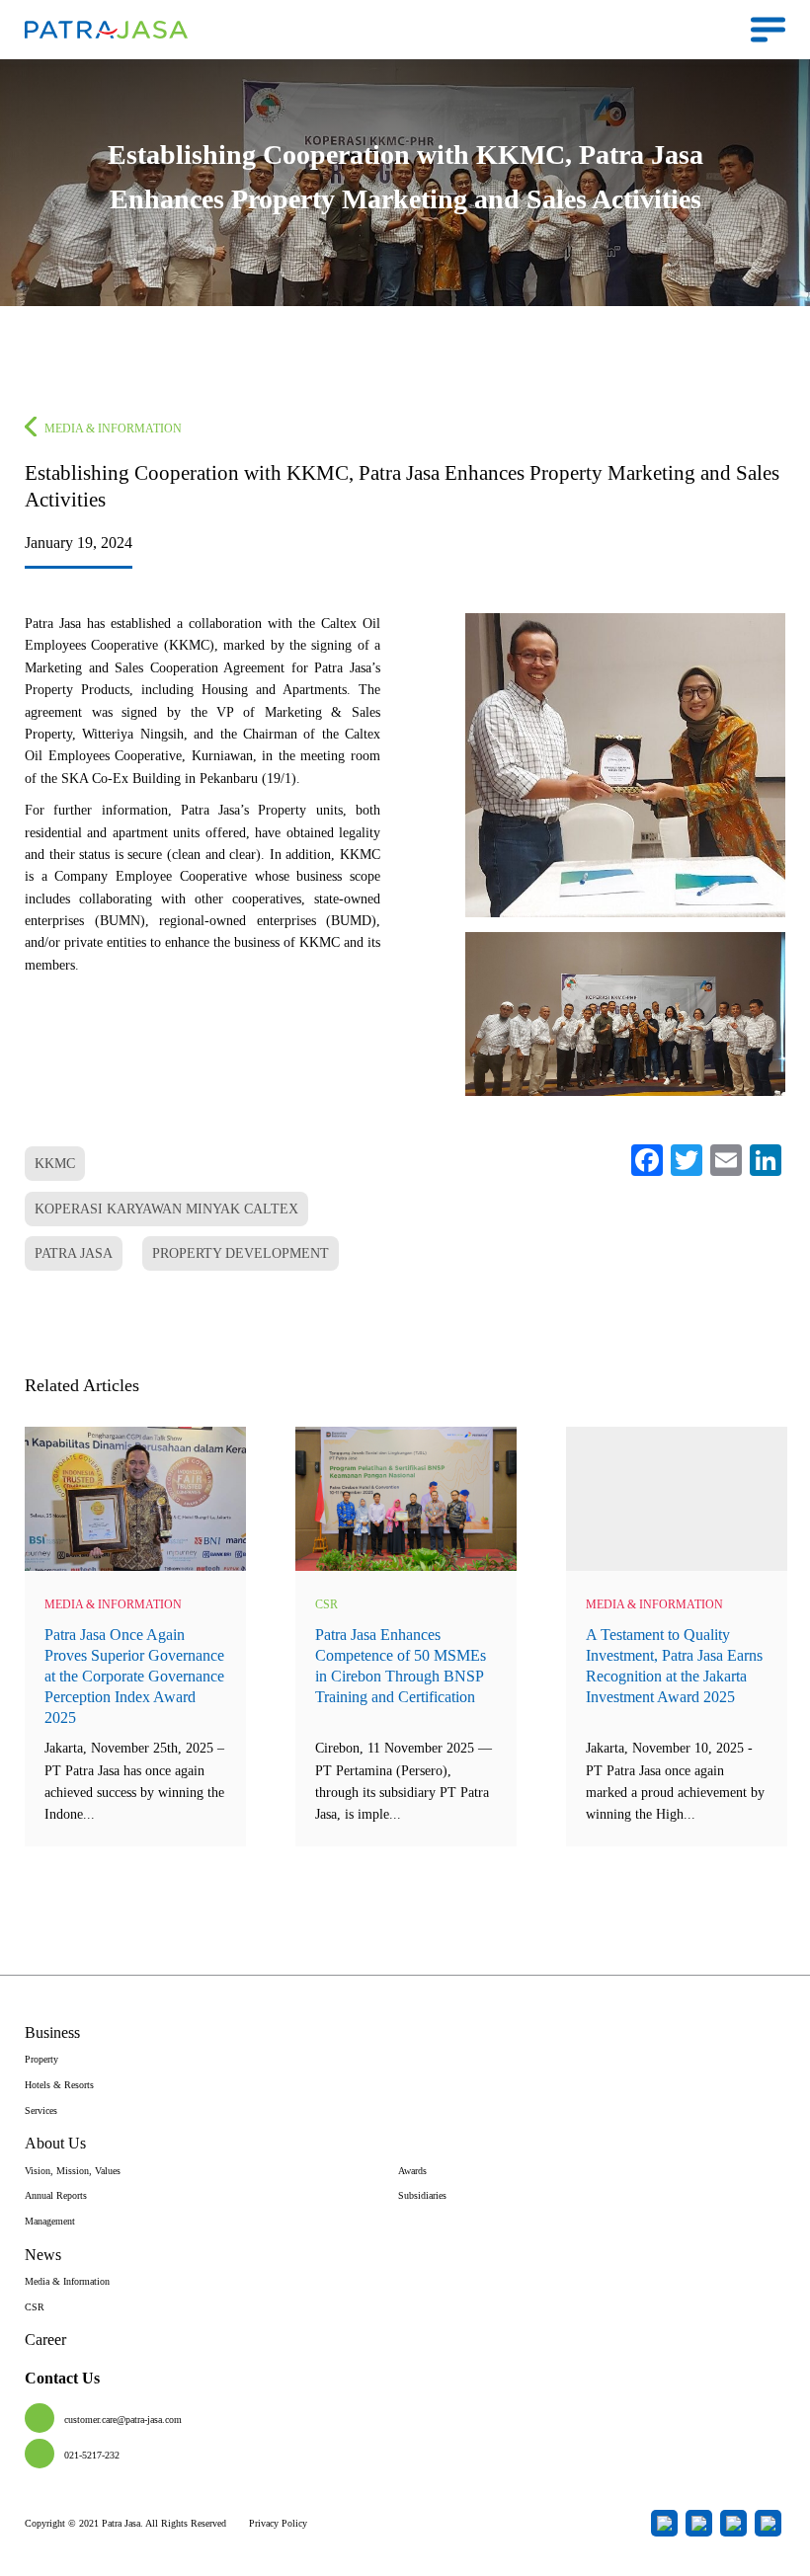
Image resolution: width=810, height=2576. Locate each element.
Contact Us (62, 2378)
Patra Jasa (74, 1253)
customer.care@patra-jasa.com (123, 2420)
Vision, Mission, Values (73, 2171)
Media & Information (113, 429)
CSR (326, 1604)
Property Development (241, 1253)
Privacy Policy (278, 2523)
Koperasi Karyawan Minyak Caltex (166, 1209)
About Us (55, 2143)
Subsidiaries (422, 2195)
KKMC (55, 1164)
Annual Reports (56, 2195)
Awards (412, 2171)
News (43, 2255)
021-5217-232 (92, 2455)
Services (41, 2110)
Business (52, 2032)
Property (41, 2059)
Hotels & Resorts (59, 2085)
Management (50, 2221)
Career (45, 2340)
